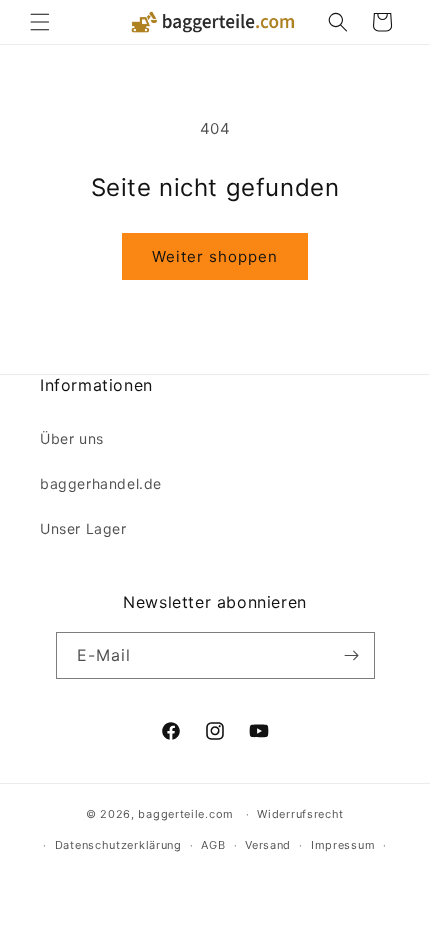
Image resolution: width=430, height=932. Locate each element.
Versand (268, 845)
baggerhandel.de (101, 483)
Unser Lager (83, 528)
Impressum (343, 845)
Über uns (72, 438)
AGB (213, 845)
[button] (40, 22)
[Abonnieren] (352, 655)
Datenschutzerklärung (118, 845)
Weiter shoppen (215, 256)
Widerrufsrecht (300, 814)
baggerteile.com (186, 814)
